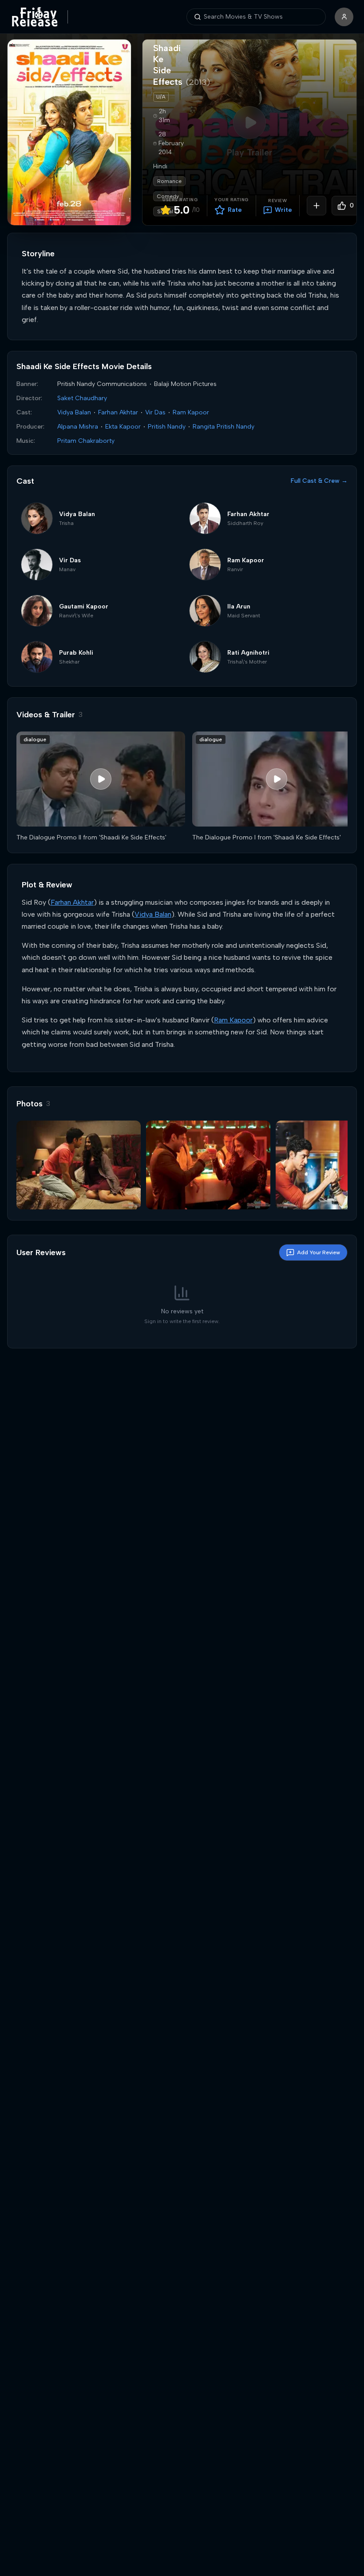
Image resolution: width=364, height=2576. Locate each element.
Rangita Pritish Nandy (224, 427)
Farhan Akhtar (118, 412)
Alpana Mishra (78, 427)
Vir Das (155, 412)
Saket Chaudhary (82, 398)
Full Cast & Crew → (319, 481)
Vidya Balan (74, 412)
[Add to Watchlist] (317, 206)
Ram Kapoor (191, 412)
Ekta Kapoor (123, 427)
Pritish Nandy (167, 427)
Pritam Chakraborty (86, 441)
